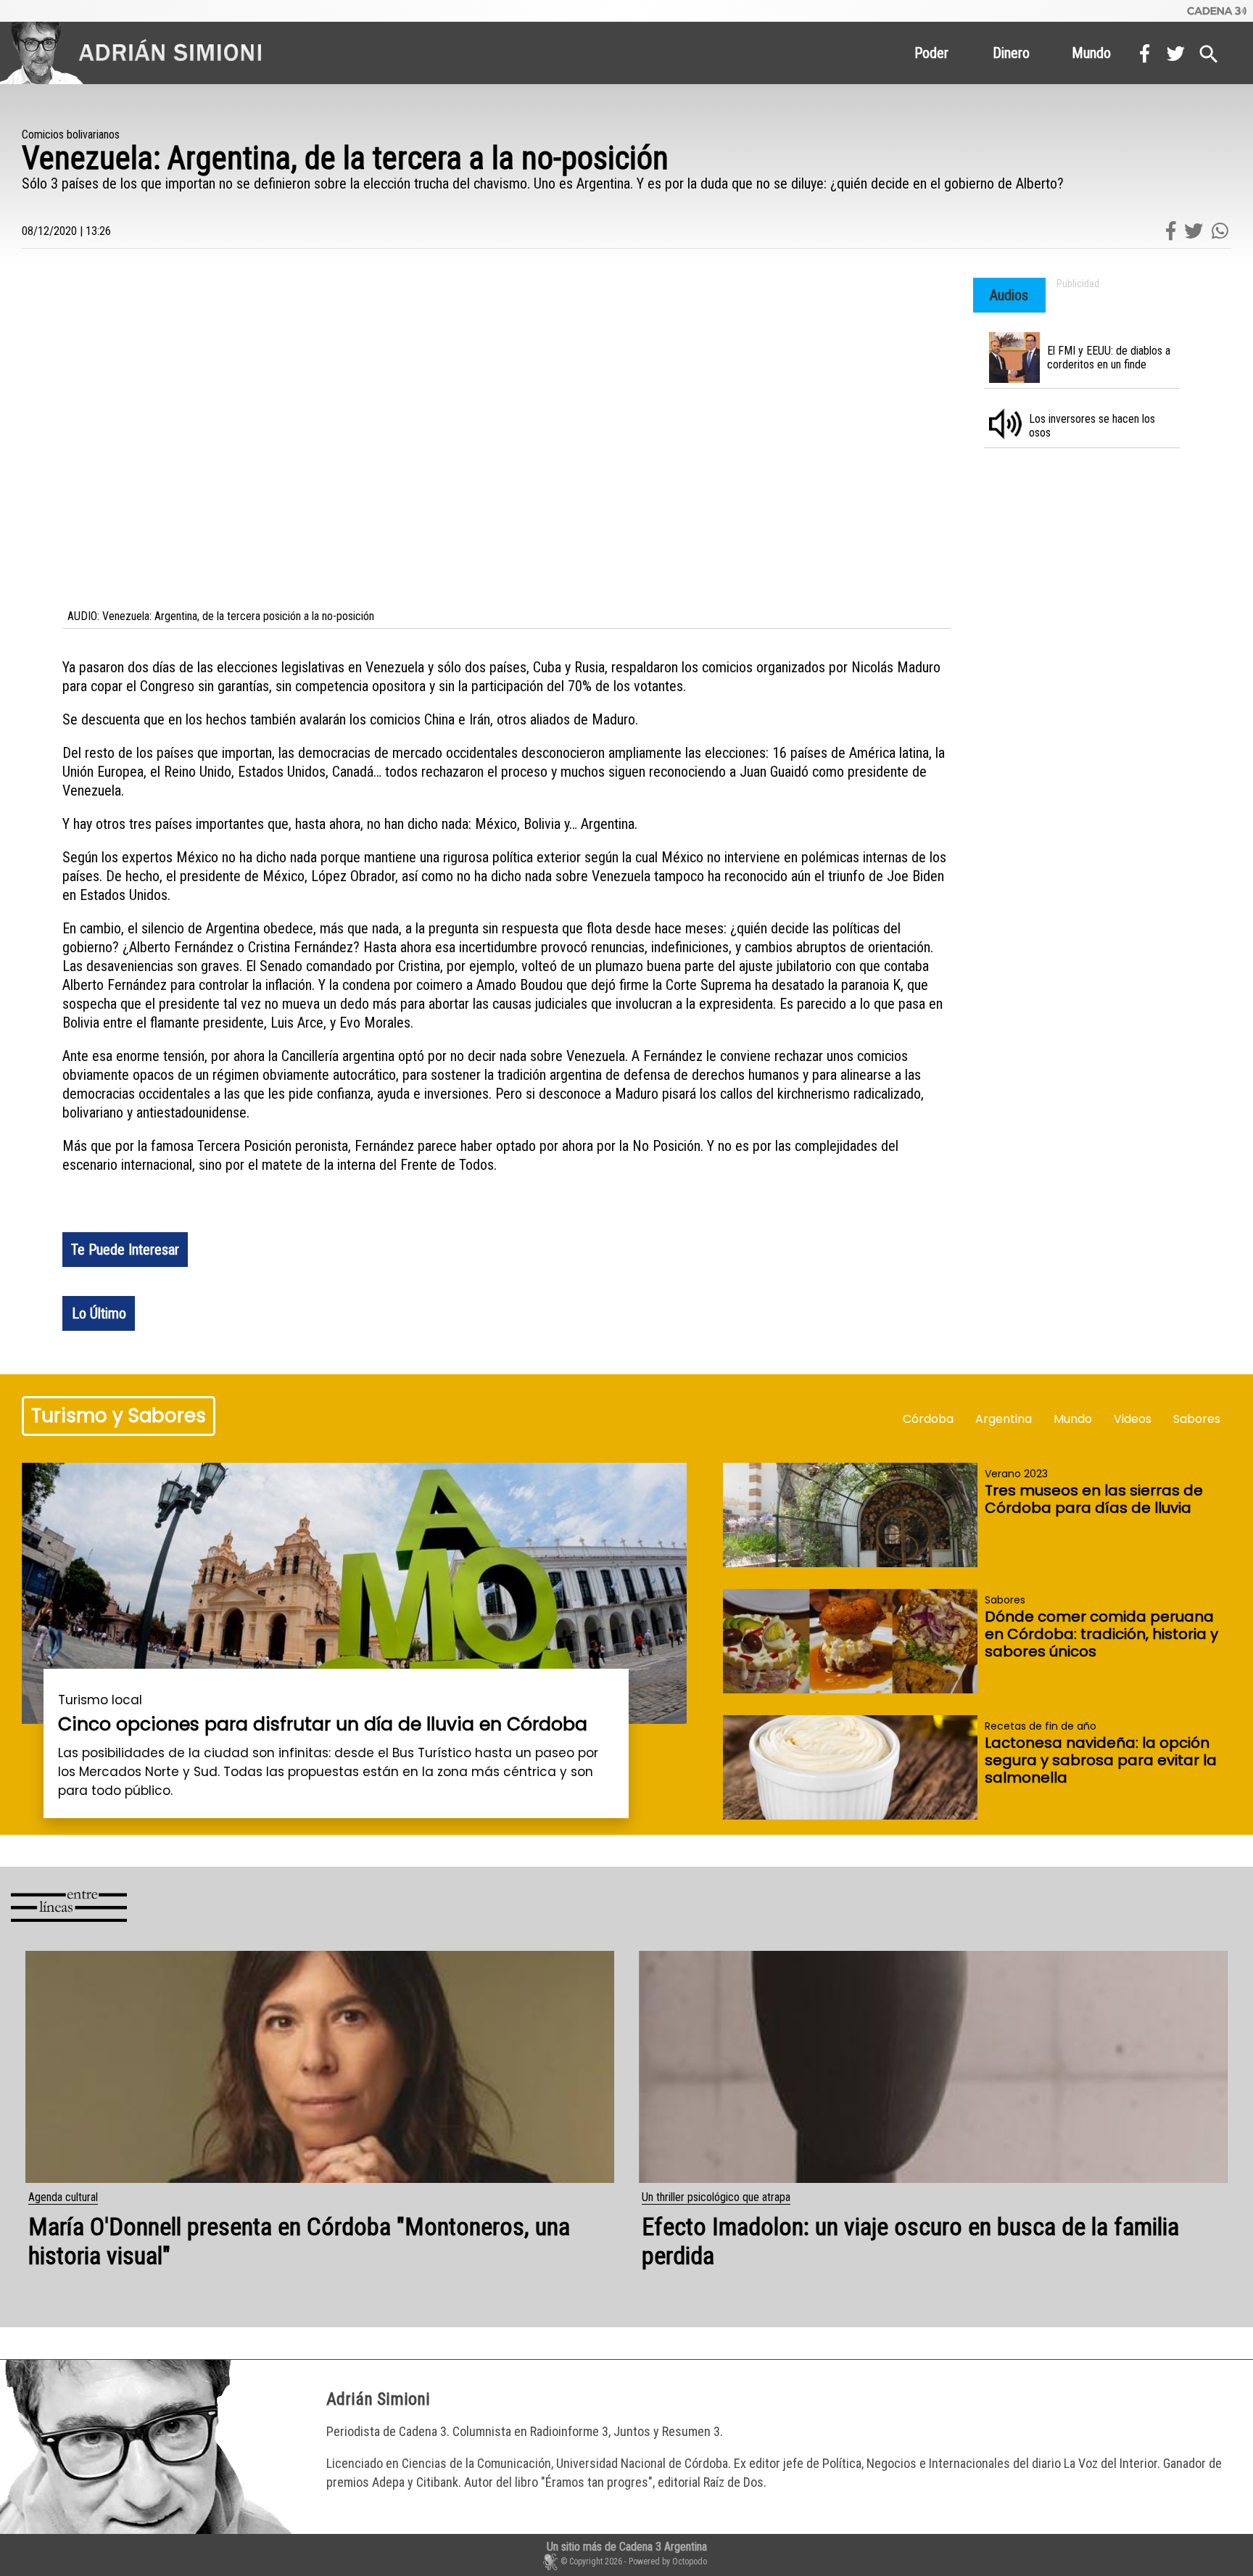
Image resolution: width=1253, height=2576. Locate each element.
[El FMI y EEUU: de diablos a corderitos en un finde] (1087, 363)
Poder (931, 53)
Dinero (1011, 53)
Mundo (1091, 53)
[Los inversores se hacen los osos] (1087, 430)
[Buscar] (1209, 51)
